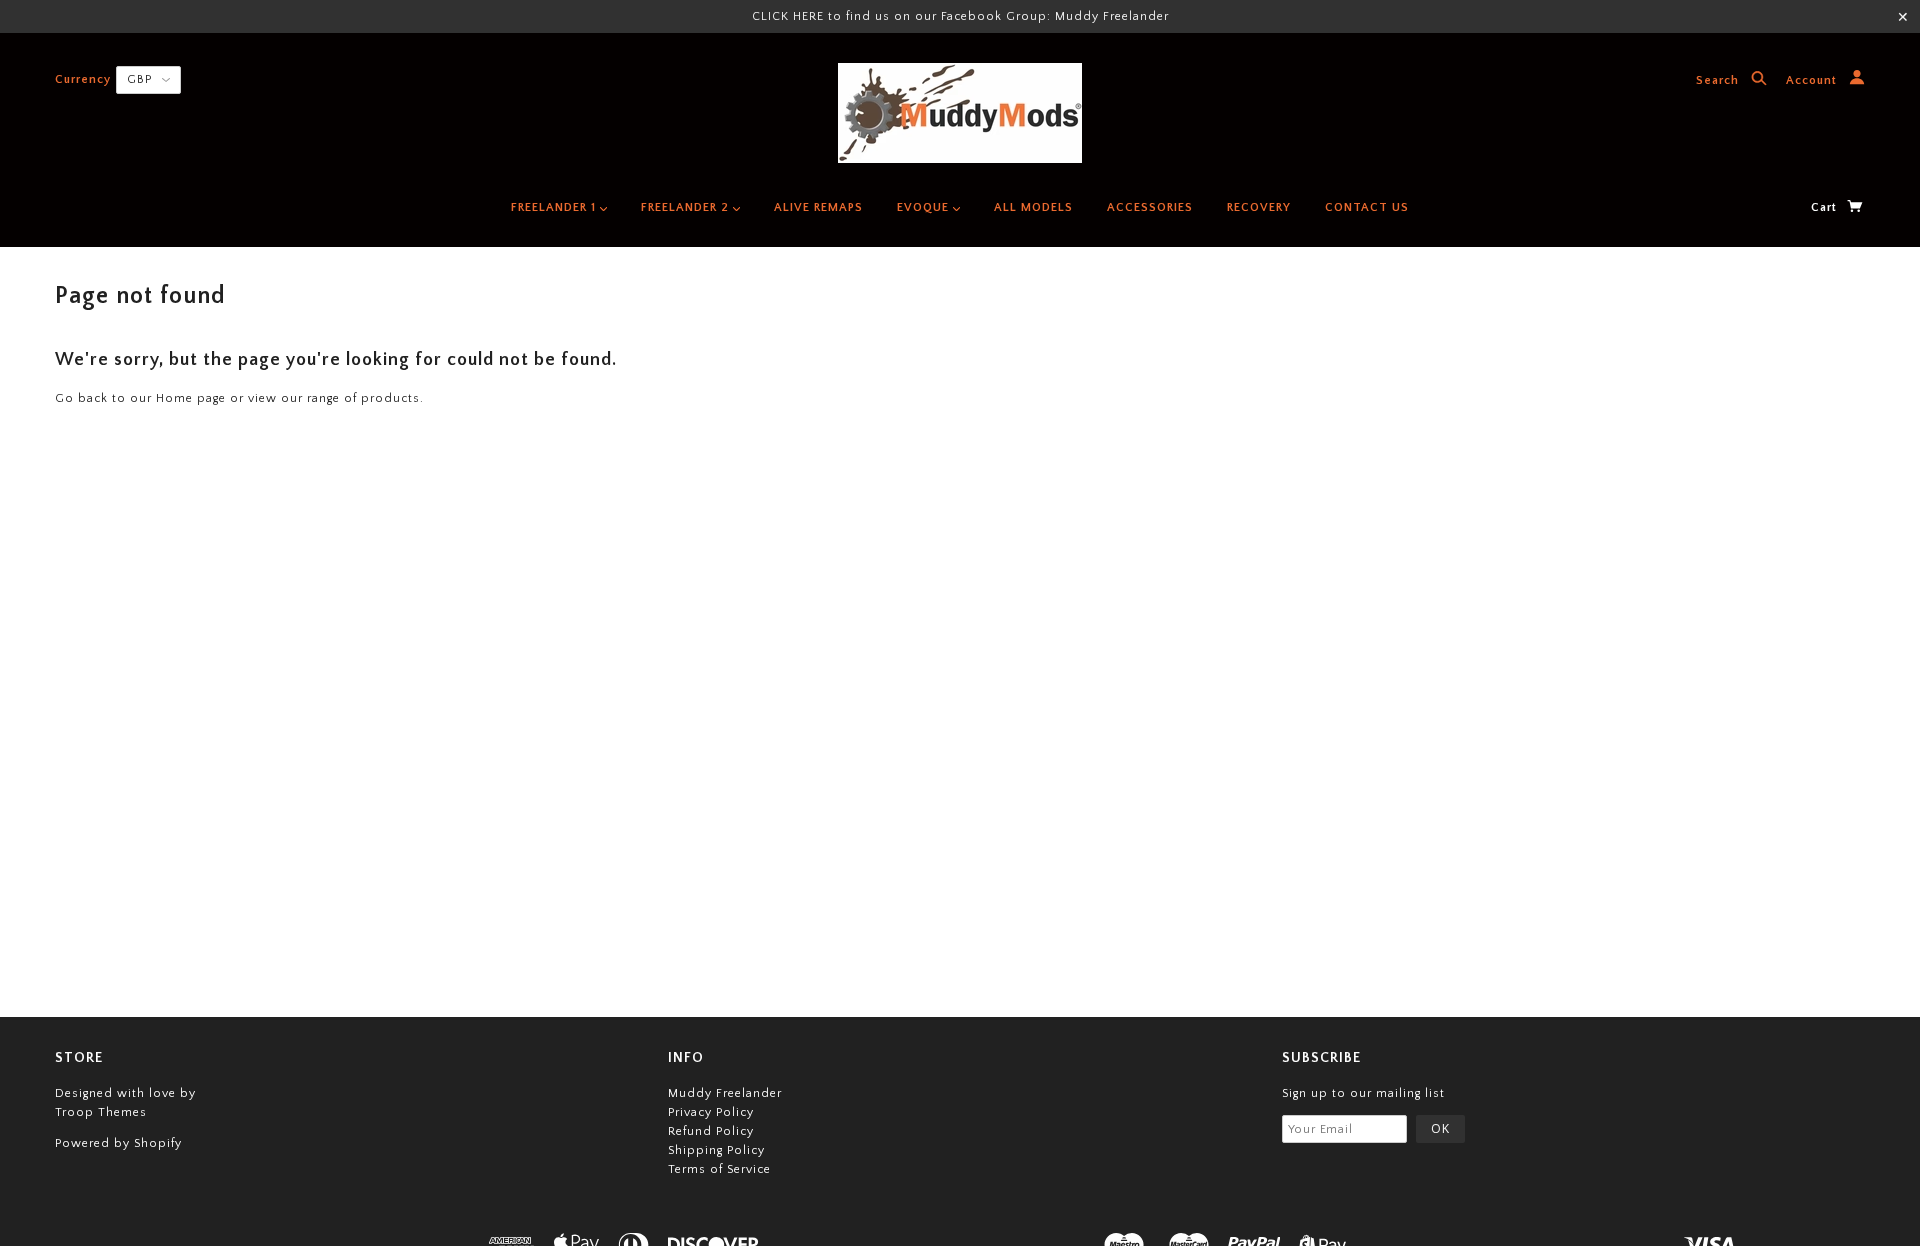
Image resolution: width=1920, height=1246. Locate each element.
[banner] (960, 113)
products (390, 398)
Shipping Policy (716, 1150)
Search (1719, 81)
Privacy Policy (711, 1112)
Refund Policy (711, 1131)
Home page (191, 398)
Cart (1826, 207)
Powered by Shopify (118, 1143)
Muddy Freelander (725, 1093)
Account (1813, 81)
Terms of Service (719, 1169)
